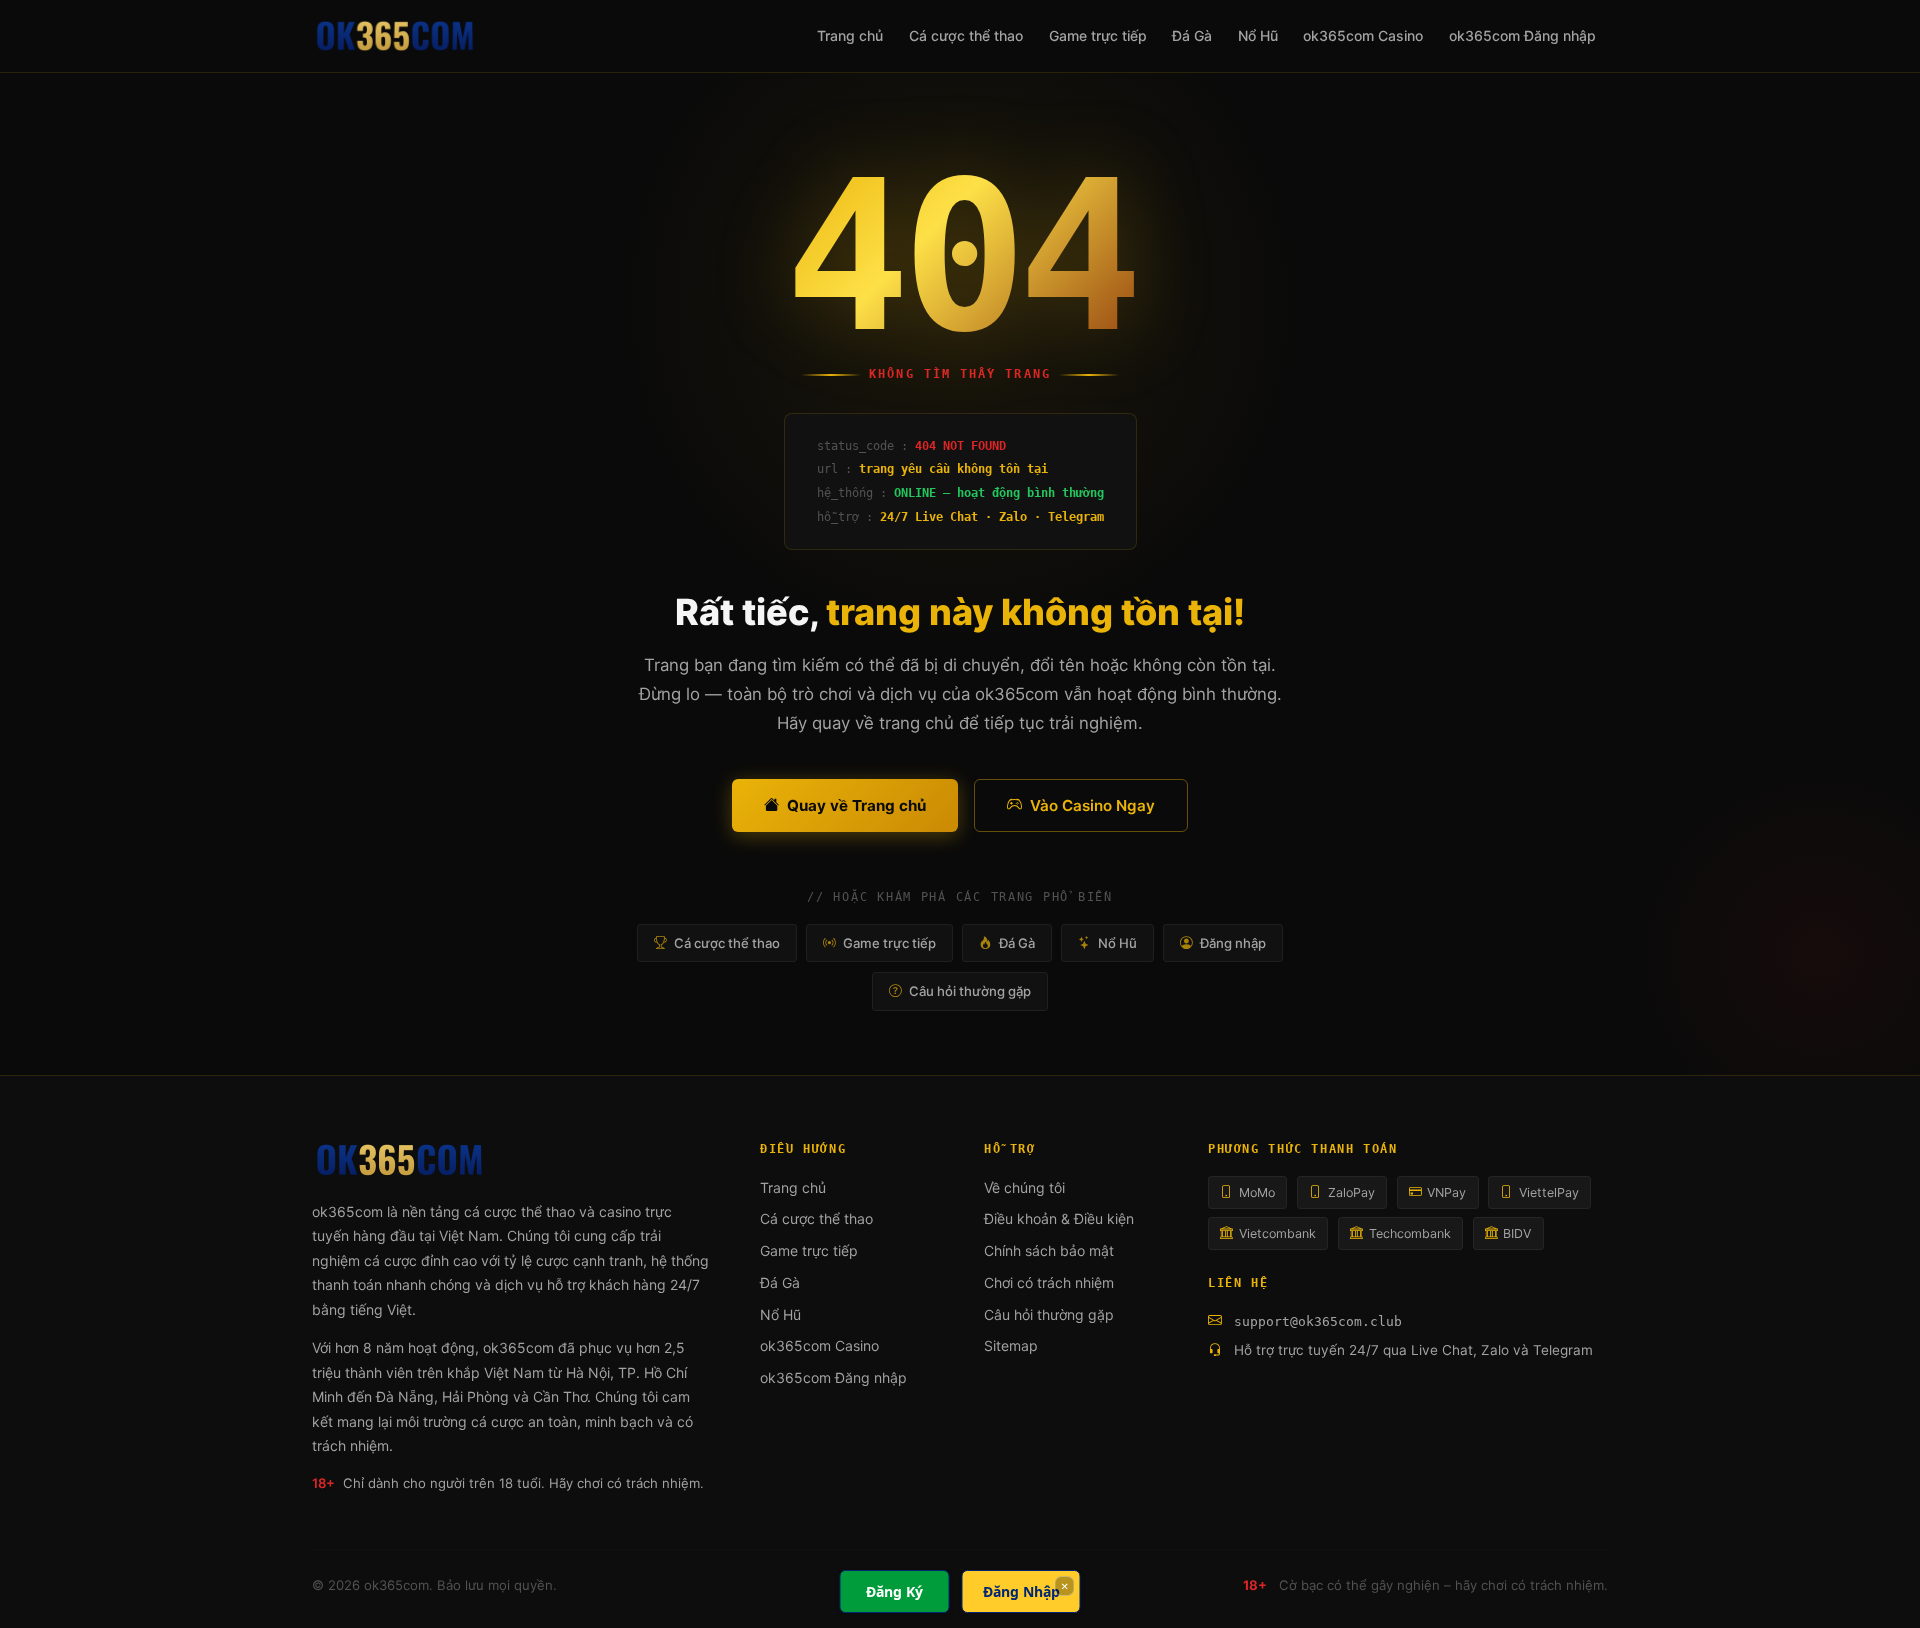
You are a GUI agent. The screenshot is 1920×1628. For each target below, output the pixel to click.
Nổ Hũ (1258, 35)
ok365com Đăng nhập (1522, 35)
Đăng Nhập (1021, 1591)
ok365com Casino (1363, 35)
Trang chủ (850, 35)
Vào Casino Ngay (1092, 805)
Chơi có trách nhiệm (1049, 1282)
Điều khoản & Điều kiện (1059, 1218)
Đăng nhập (1233, 943)
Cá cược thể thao (966, 35)
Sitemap (1011, 1345)
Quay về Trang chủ (856, 805)
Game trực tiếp (1098, 35)
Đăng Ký (894, 1591)
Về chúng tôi (1024, 1187)
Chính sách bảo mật (1049, 1250)
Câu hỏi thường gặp (970, 991)
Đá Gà (1192, 35)
